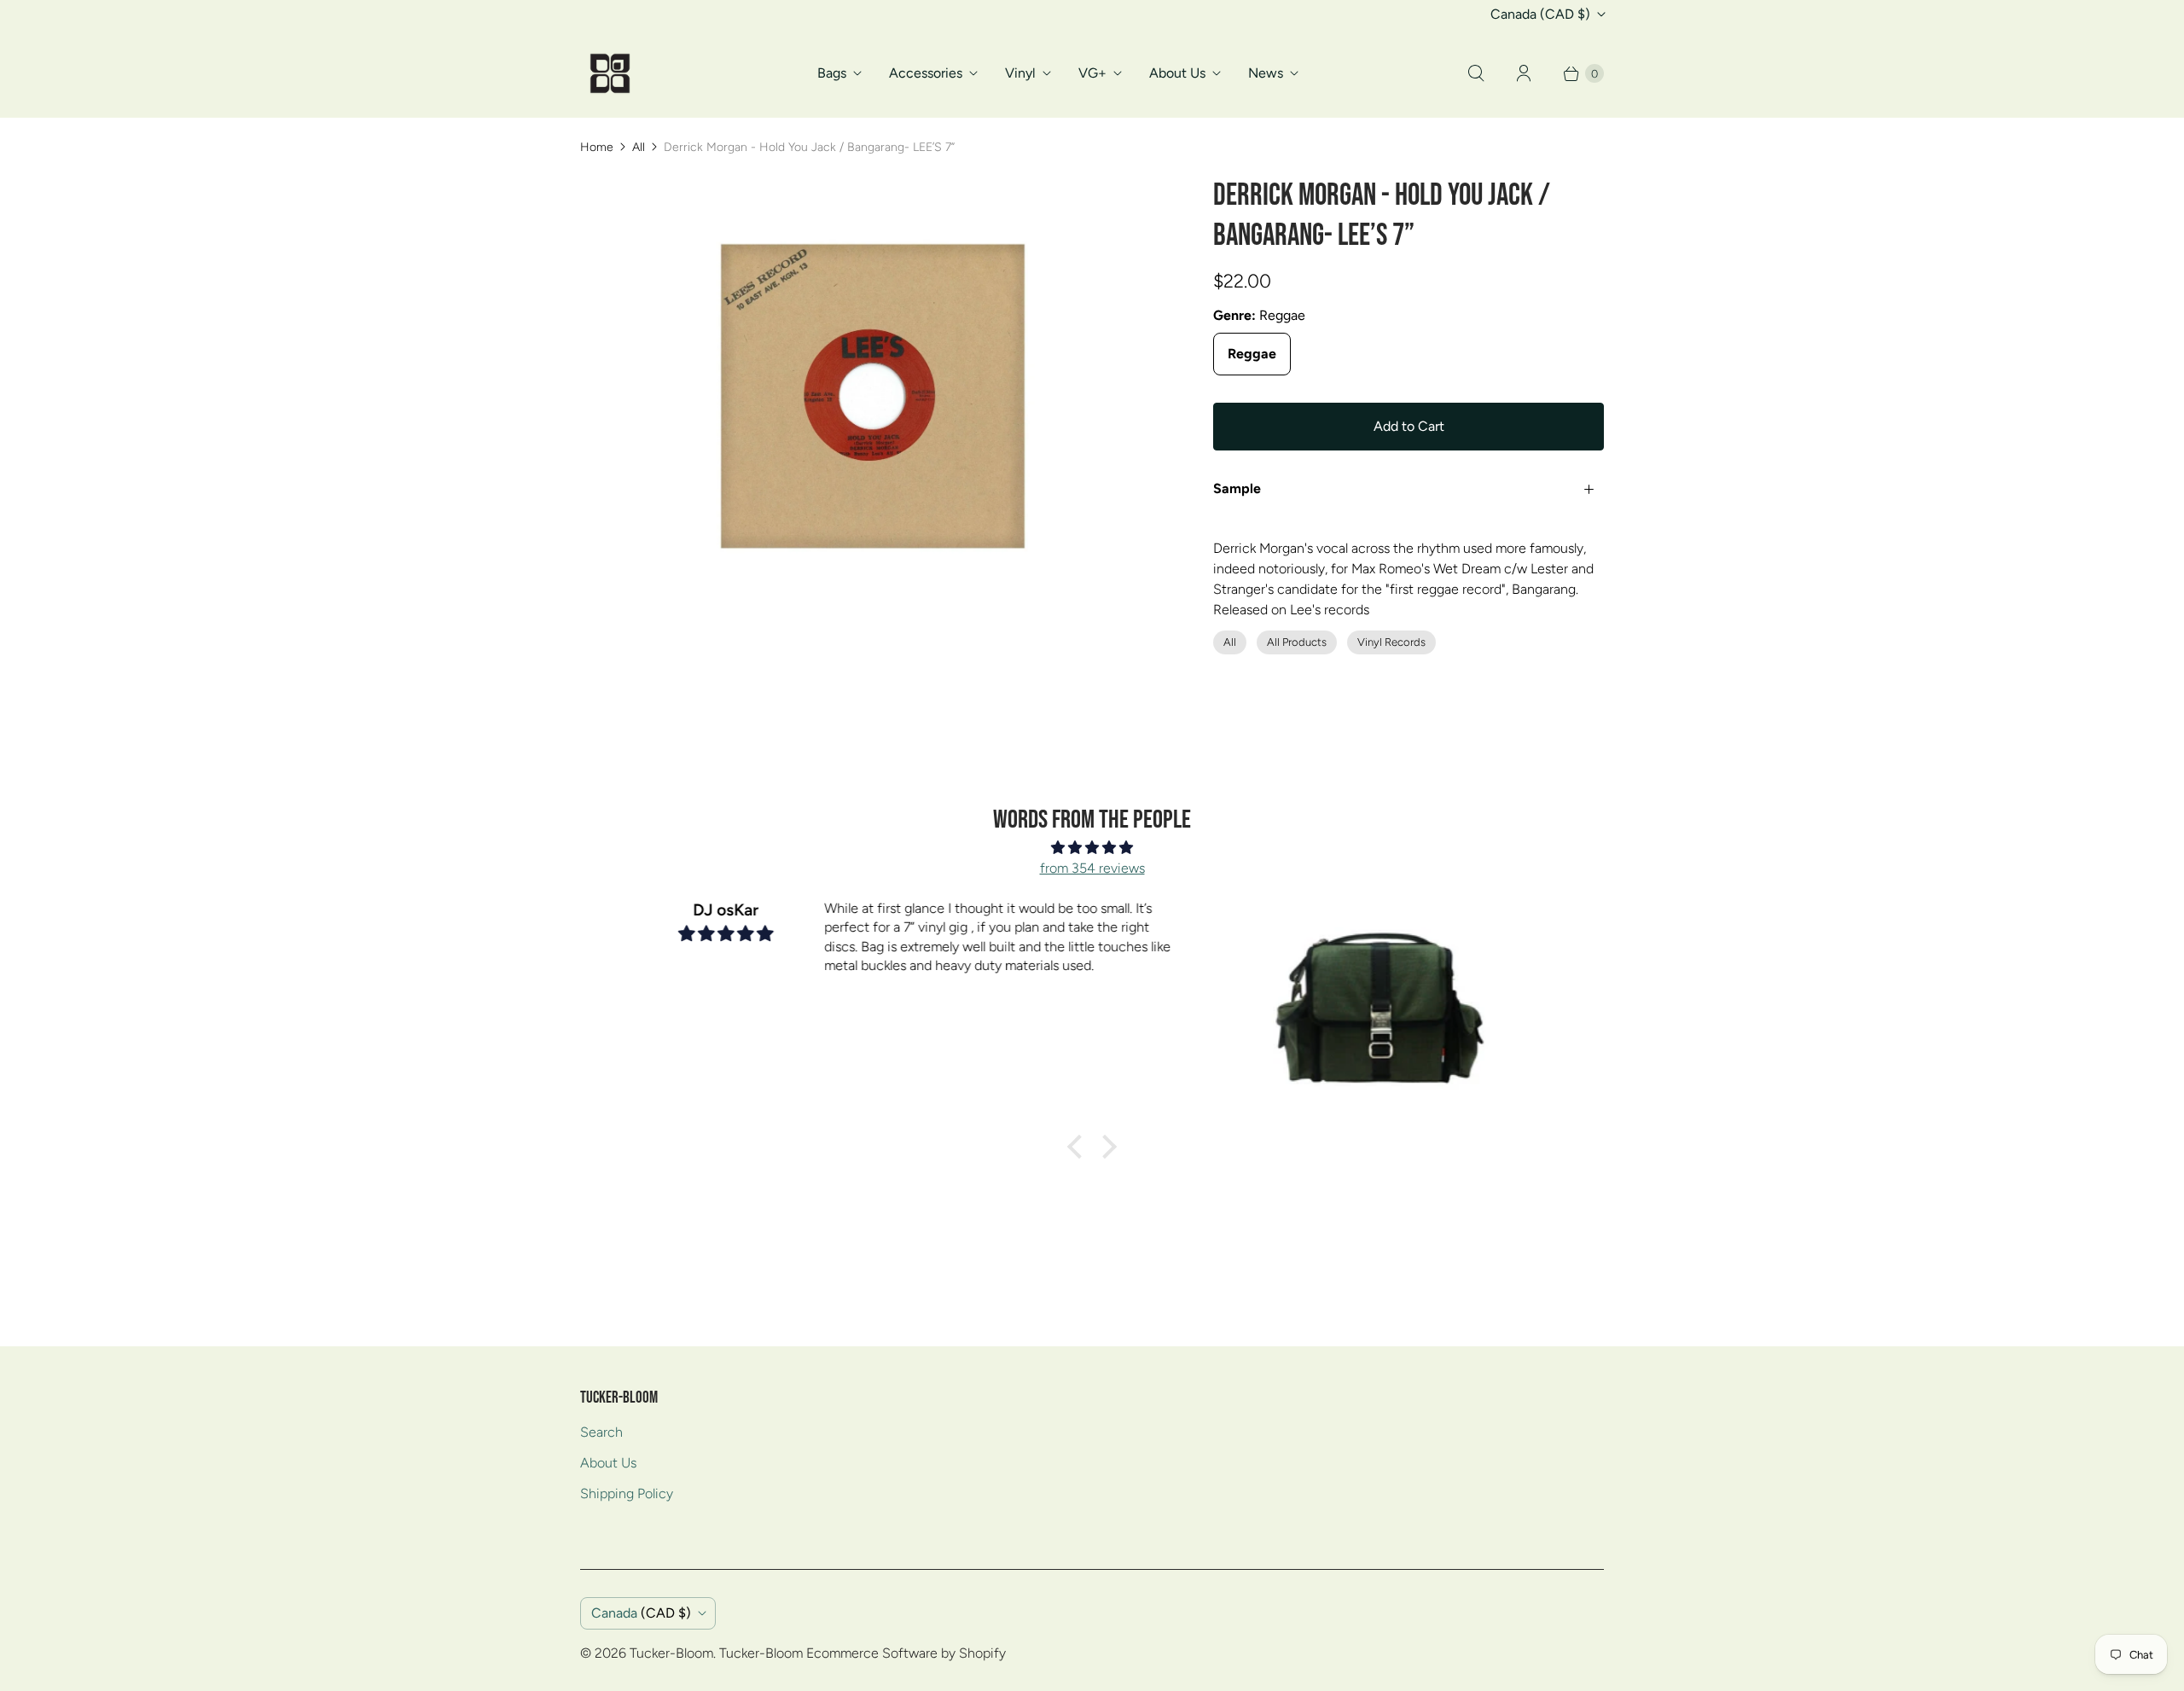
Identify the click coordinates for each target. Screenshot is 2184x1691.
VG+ (1092, 73)
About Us (1177, 73)
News (1266, 73)
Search (601, 1432)
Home (597, 147)
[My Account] (1524, 73)
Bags (832, 73)
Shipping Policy (627, 1493)
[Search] (1476, 73)
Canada (1540, 14)
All (639, 147)
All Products (1297, 642)
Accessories (926, 73)
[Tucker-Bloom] (610, 73)
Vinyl (1020, 73)
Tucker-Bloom (671, 1653)
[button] (1079, 1147)
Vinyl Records (1391, 642)
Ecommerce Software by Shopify (906, 1653)
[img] (1092, 848)
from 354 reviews (1092, 868)
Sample (1237, 488)
